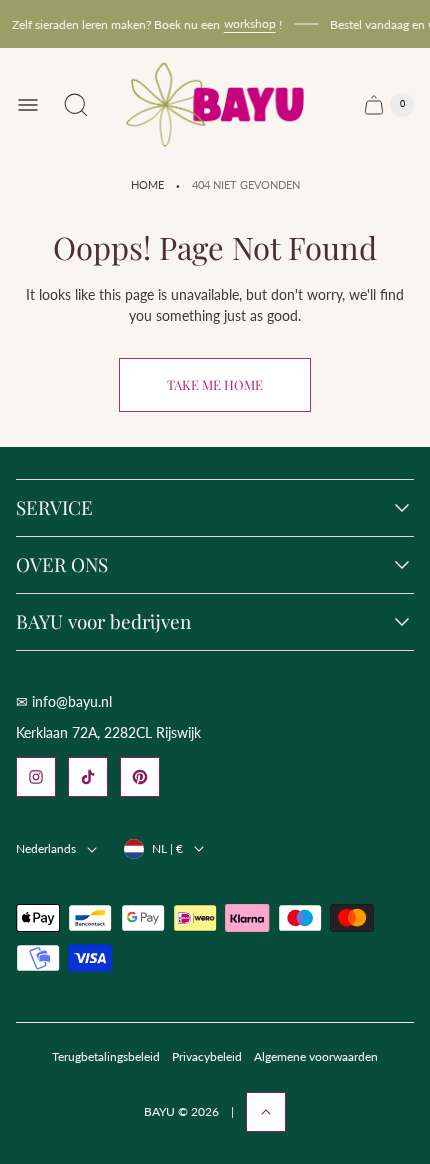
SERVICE (54, 508)
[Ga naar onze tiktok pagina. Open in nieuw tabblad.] (88, 777)
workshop (247, 23)
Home (147, 185)
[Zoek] (76, 105)
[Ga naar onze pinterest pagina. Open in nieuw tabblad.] (140, 777)
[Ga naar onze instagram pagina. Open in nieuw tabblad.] (36, 777)
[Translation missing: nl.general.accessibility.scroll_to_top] (266, 1112)
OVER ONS (62, 565)
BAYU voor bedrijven (103, 622)
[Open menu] (28, 105)
